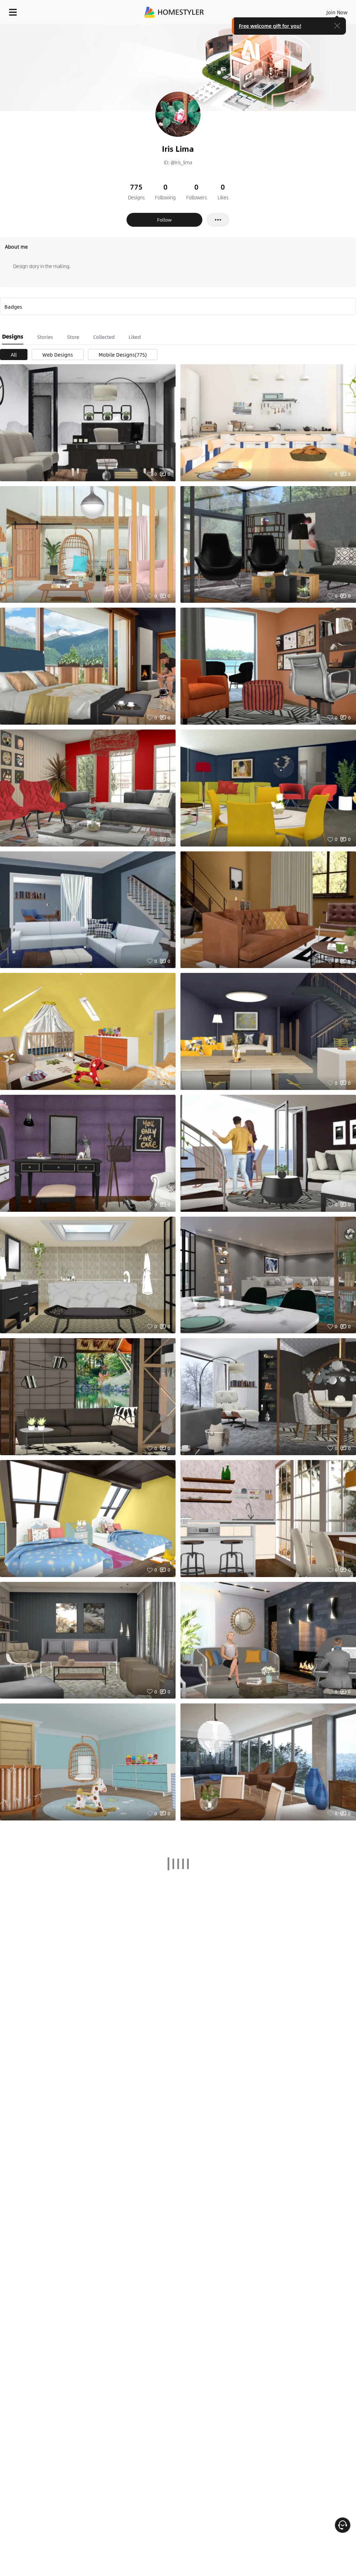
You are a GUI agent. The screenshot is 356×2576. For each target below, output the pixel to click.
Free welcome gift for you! (270, 26)
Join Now (337, 12)
